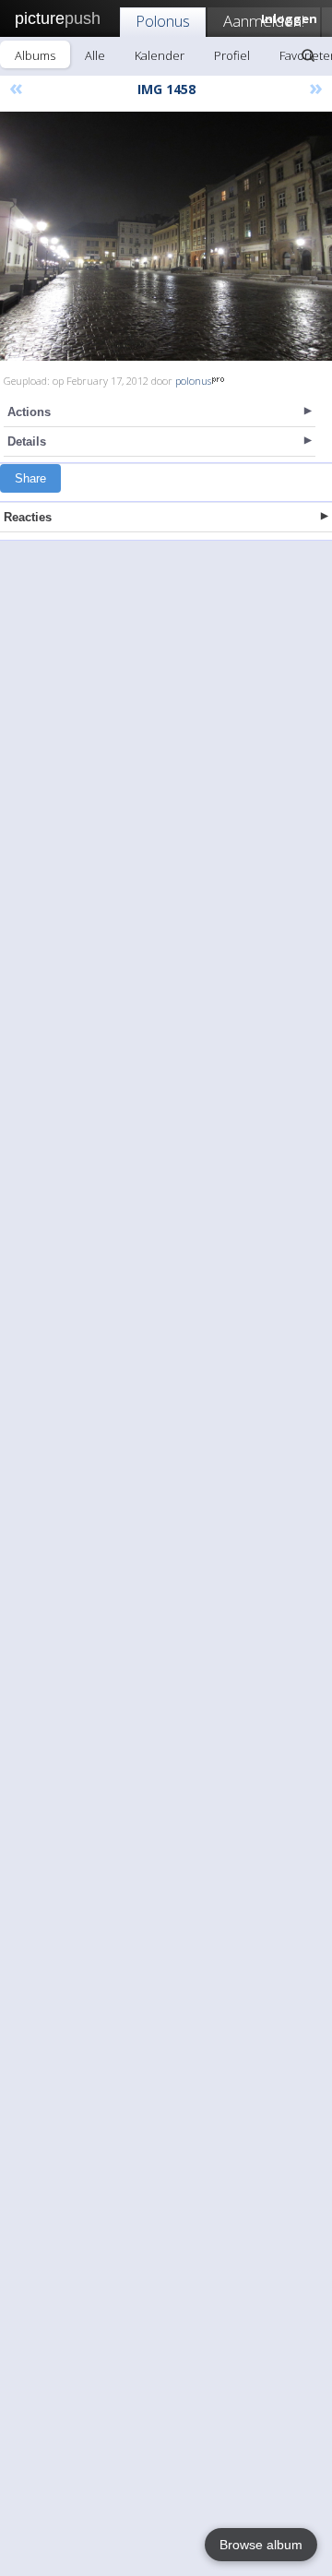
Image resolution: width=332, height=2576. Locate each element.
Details (27, 441)
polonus (193, 381)
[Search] (308, 55)
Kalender (160, 55)
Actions (29, 412)
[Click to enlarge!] (166, 236)
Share (30, 478)
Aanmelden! (264, 21)
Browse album (261, 2545)
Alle (95, 55)
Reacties (28, 517)
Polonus (163, 21)
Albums (35, 55)
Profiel (232, 55)
